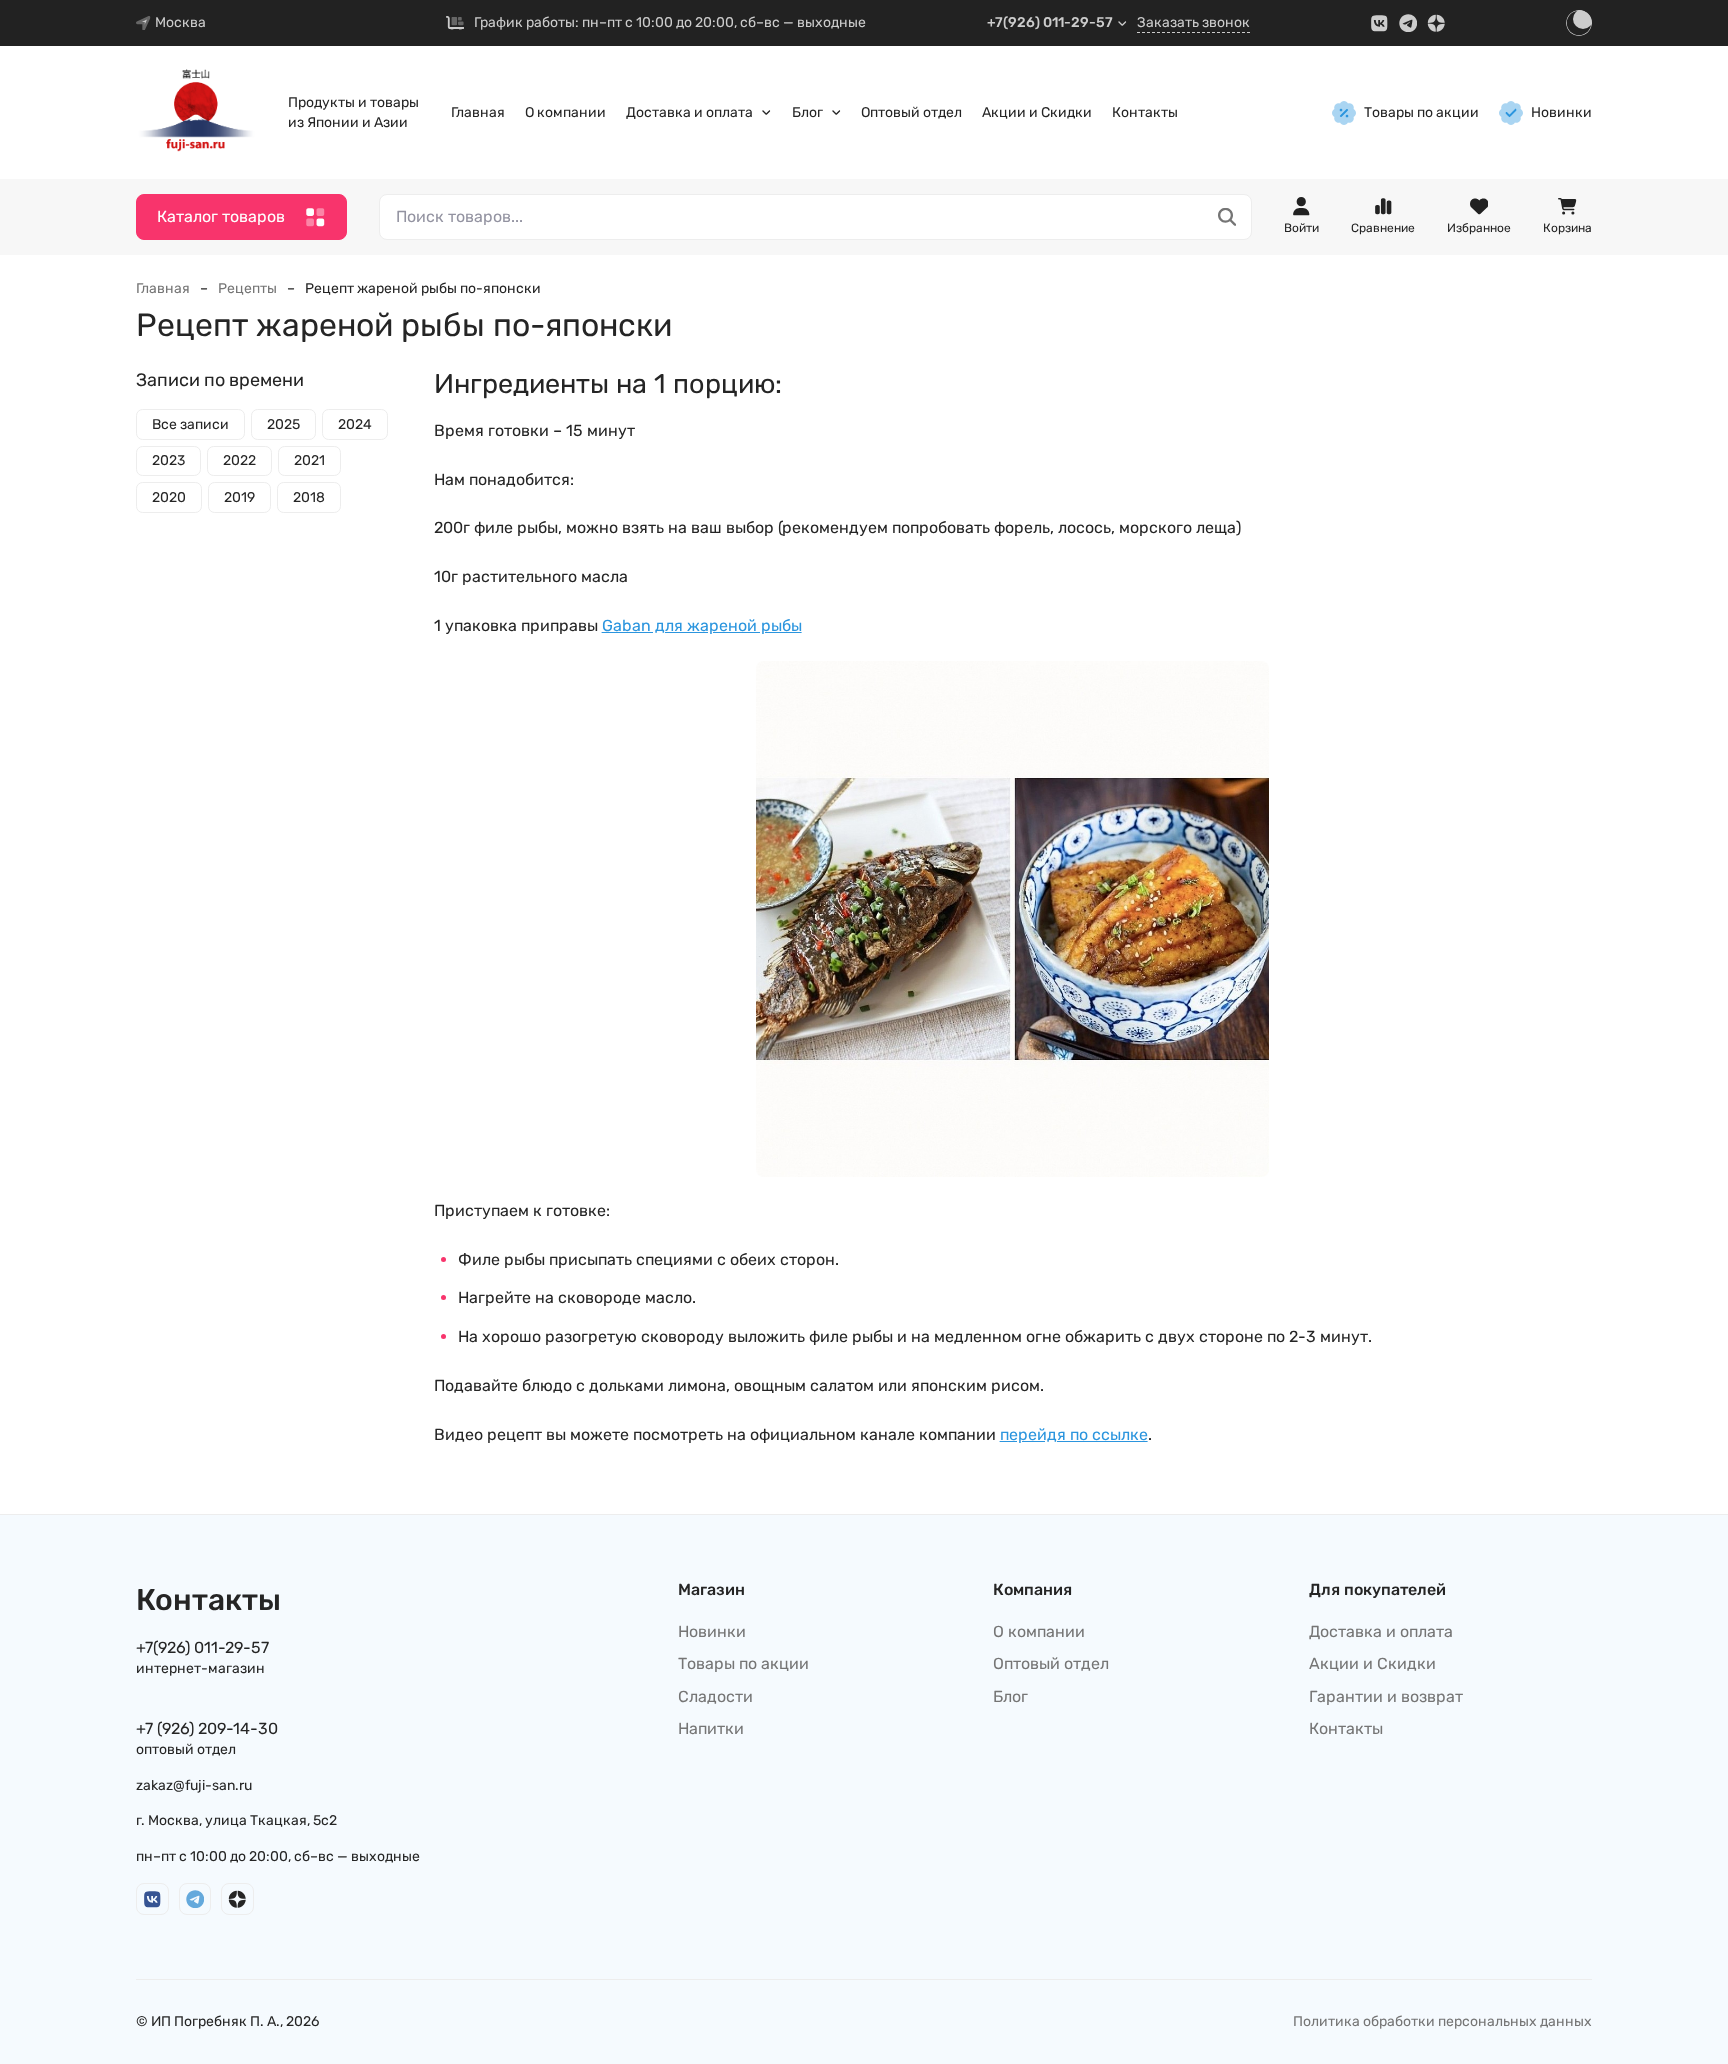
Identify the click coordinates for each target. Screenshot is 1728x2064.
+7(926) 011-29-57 (1050, 22)
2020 (169, 497)
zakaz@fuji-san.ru (194, 1785)
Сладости (715, 1696)
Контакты (1145, 112)
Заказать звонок (1193, 22)
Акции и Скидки (1037, 112)
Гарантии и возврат (1386, 1696)
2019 (239, 497)
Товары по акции (1421, 112)
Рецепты (247, 288)
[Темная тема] (1579, 23)
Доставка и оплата (689, 112)
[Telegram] (1408, 23)
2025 (283, 424)
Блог (807, 112)
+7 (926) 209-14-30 (207, 1728)
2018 (309, 497)
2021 (309, 461)
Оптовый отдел (911, 112)
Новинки (1561, 112)
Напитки (711, 1728)
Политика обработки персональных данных (1442, 2021)
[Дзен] (1436, 23)
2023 (168, 461)
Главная (478, 112)
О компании (565, 112)
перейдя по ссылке (1074, 1434)
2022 (239, 461)
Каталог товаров (221, 216)
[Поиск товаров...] (1227, 217)
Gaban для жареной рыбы (702, 625)
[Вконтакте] (1379, 23)
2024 (355, 424)
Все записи (190, 424)
